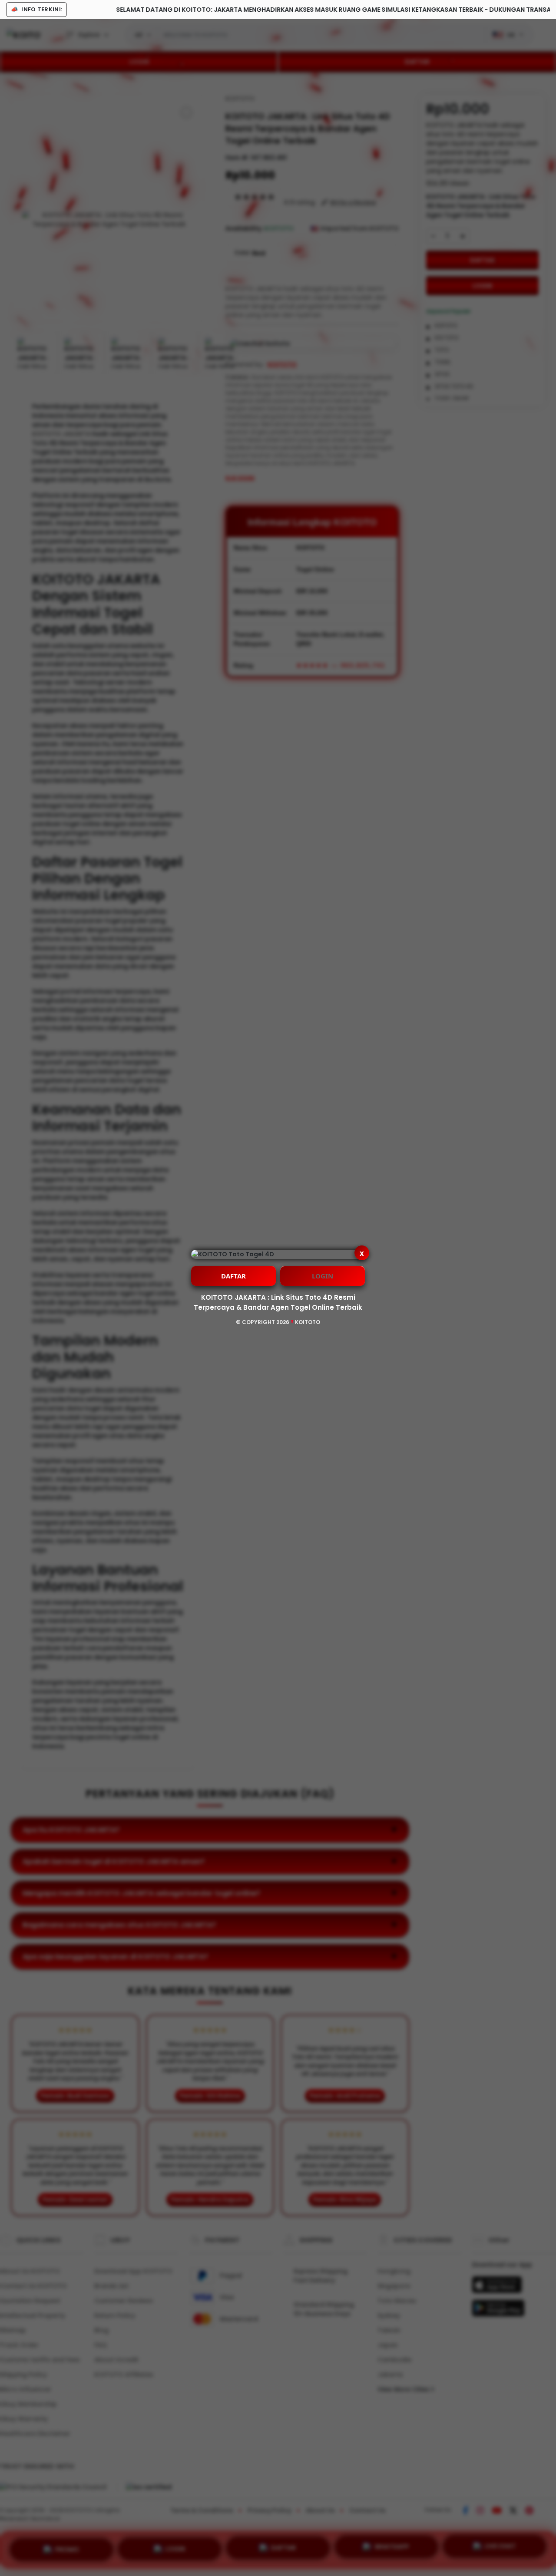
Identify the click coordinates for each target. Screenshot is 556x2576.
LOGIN (323, 1276)
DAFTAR (233, 1276)
